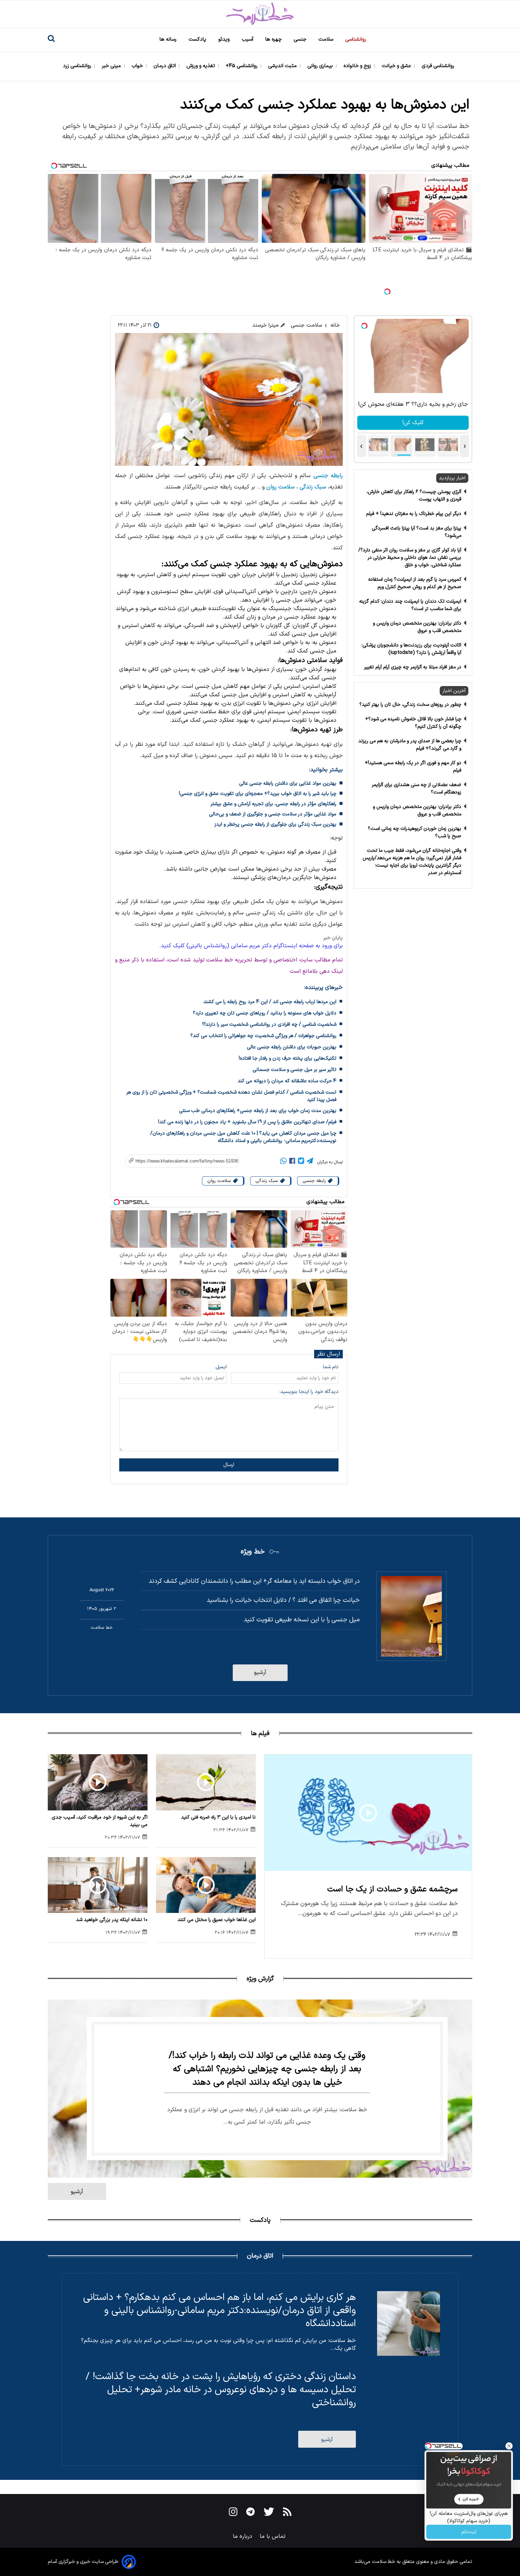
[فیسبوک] (292, 1162)
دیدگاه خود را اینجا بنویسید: (309, 1392)
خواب (138, 66)
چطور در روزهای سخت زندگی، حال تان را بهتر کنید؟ (410, 705)
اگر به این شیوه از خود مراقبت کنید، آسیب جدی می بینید (100, 1821)
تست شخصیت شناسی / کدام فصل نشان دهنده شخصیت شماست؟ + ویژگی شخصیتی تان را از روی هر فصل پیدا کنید (231, 1096)
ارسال (229, 1465)
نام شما (331, 1367)
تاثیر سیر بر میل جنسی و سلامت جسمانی (294, 1070)
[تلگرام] (310, 1162)
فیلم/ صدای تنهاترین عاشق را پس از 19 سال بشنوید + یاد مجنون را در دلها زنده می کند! (247, 1122)
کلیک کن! (413, 423)
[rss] (287, 2513)
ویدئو (225, 39)
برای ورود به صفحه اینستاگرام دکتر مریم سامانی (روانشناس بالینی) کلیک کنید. (251, 946)
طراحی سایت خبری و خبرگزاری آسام (83, 2562)
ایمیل (221, 1367)
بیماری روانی (321, 66)
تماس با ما (273, 2536)
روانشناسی (356, 39)
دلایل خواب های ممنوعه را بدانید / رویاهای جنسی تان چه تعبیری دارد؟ (265, 1013)
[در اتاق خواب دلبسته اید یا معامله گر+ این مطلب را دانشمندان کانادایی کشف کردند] (411, 1616)
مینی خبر (112, 66)
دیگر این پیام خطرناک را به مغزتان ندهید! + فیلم (414, 514)
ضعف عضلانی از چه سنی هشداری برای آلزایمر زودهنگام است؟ (417, 789)
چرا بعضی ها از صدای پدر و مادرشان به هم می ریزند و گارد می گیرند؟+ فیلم (410, 745)
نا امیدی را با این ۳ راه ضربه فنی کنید (218, 1817)
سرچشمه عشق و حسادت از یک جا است (392, 1889)
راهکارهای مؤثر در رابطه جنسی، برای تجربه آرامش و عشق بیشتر (273, 804)
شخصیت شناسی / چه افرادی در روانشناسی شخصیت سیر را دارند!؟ (269, 1024)
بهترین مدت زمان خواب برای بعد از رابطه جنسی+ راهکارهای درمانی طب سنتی (258, 1111)
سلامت (327, 39)
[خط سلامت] (260, 14)
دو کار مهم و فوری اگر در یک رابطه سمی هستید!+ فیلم (413, 767)
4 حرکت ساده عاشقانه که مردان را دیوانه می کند (287, 1081)
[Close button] (509, 2446)
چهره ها (274, 39)
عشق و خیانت (397, 66)
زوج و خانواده (358, 66)
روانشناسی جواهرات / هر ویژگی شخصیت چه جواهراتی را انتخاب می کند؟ (263, 1036)
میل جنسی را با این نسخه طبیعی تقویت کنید (302, 1620)
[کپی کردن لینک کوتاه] (179, 1161)
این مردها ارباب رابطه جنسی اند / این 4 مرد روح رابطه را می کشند (270, 1002)
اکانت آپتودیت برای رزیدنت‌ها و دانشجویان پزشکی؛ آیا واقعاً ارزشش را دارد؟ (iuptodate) (411, 649)
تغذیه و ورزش (201, 66)
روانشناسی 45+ (242, 66)
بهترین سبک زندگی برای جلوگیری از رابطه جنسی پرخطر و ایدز (275, 824)
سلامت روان (281, 487)
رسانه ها (169, 39)
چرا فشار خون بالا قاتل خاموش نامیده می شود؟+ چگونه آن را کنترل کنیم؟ (413, 723)
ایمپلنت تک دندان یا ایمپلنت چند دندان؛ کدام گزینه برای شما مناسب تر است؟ (410, 605)
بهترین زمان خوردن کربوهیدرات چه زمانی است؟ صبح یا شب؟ (415, 832)
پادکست (198, 39)
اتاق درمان (165, 66)
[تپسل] (387, 292)
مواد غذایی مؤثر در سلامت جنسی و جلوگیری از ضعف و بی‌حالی (273, 814)
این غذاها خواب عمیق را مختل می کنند (217, 1920)
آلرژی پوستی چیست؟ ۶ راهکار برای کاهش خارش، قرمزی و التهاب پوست (414, 496)
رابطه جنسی (328, 476)
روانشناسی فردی (439, 66)
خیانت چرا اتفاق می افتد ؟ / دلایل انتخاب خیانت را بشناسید (283, 1600)
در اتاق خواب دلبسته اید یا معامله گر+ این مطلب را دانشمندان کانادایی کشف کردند (254, 1581)
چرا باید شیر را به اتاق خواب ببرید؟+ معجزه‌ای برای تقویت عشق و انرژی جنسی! (258, 794)
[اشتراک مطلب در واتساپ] (283, 1162)
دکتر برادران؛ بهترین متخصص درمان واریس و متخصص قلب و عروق (417, 627)
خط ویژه (253, 1552)
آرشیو (260, 1673)
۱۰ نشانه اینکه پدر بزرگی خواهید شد (112, 1920)
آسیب (248, 39)
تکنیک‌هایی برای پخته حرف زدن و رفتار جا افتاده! (288, 1058)
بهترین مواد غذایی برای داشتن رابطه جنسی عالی (288, 783)
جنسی (301, 39)
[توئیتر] (301, 1162)
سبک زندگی (313, 487)
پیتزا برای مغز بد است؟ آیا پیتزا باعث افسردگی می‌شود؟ (417, 532)
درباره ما (243, 2536)
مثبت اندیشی (283, 66)
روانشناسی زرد (78, 66)
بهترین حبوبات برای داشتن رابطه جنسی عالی (292, 1047)
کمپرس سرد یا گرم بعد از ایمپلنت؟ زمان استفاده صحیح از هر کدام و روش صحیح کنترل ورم (415, 583)
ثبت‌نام (469, 2532)
